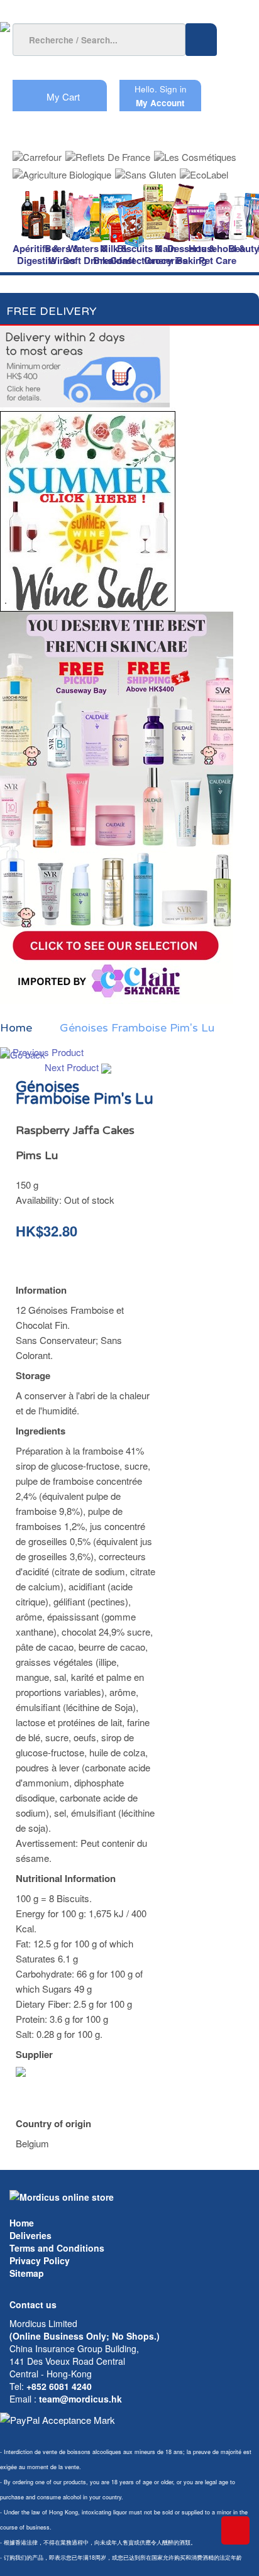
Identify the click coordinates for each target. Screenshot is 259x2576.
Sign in (173, 89)
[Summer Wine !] (88, 508)
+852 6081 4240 (59, 2386)
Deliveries (30, 2235)
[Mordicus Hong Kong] (62, 2196)
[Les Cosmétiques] (195, 153)
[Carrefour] (37, 153)
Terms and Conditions (57, 2248)
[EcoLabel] (204, 171)
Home (22, 2223)
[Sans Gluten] (146, 171)
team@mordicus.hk (80, 2399)
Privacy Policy (40, 2260)
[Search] (201, 40)
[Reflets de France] (108, 153)
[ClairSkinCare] (117, 806)
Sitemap (27, 2273)
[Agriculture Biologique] (62, 171)
